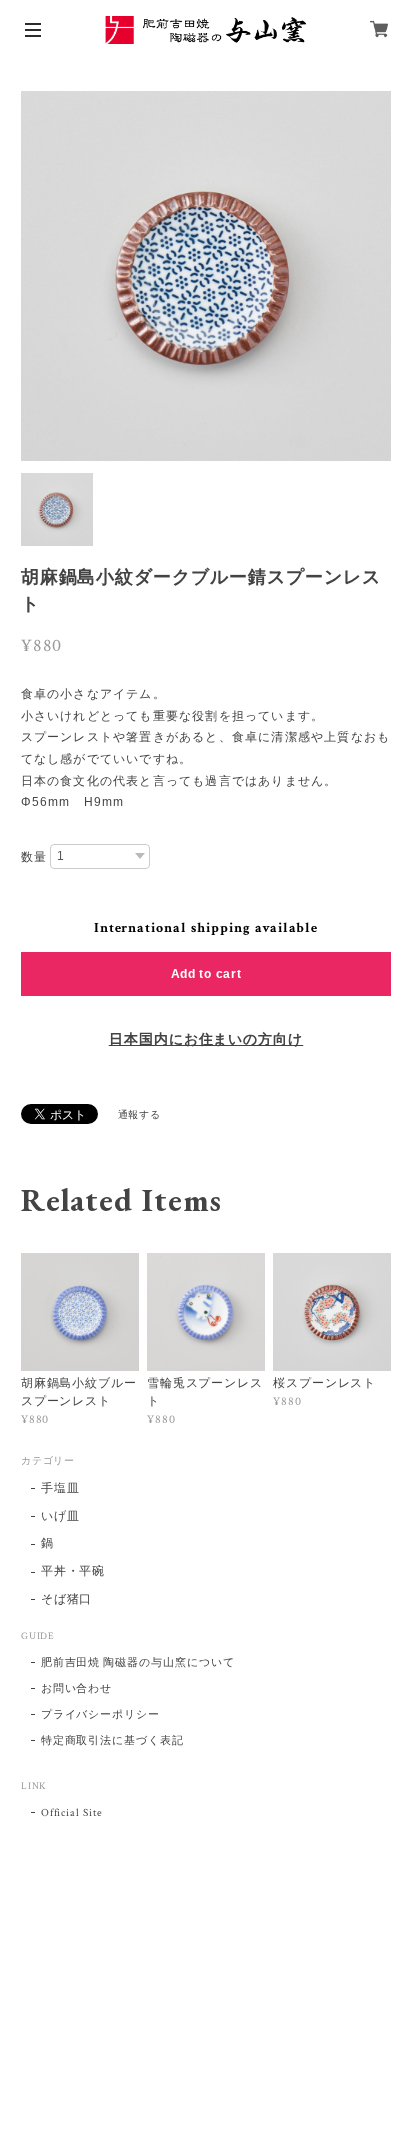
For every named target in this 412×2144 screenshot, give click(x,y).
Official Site (72, 1813)
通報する (140, 1115)
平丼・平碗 (73, 1571)
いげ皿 (60, 1516)
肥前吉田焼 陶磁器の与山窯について (138, 1663)
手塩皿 (60, 1488)
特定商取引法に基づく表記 (113, 1741)
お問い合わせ (77, 1689)
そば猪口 (67, 1599)
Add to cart (206, 974)
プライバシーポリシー (101, 1715)
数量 (34, 857)
